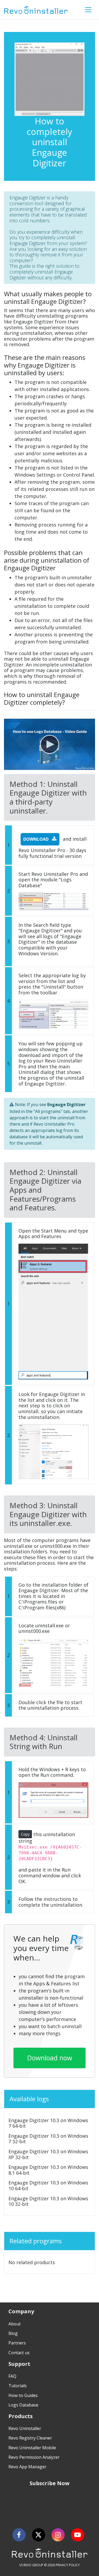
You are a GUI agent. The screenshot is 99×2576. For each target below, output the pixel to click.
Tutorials (18, 2386)
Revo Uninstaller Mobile (32, 2448)
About (15, 2324)
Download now (50, 2058)
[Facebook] (19, 2535)
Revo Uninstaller (25, 2428)
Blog (13, 2333)
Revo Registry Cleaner (30, 2438)
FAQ (12, 2376)
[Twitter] (39, 2535)
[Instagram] (58, 2535)
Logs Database (23, 2405)
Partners (17, 2343)
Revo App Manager (27, 2467)
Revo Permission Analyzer (34, 2457)
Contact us (19, 2353)
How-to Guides (23, 2395)
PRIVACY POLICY (68, 2565)
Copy (25, 1834)
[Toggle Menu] (88, 10)
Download (36, 839)
